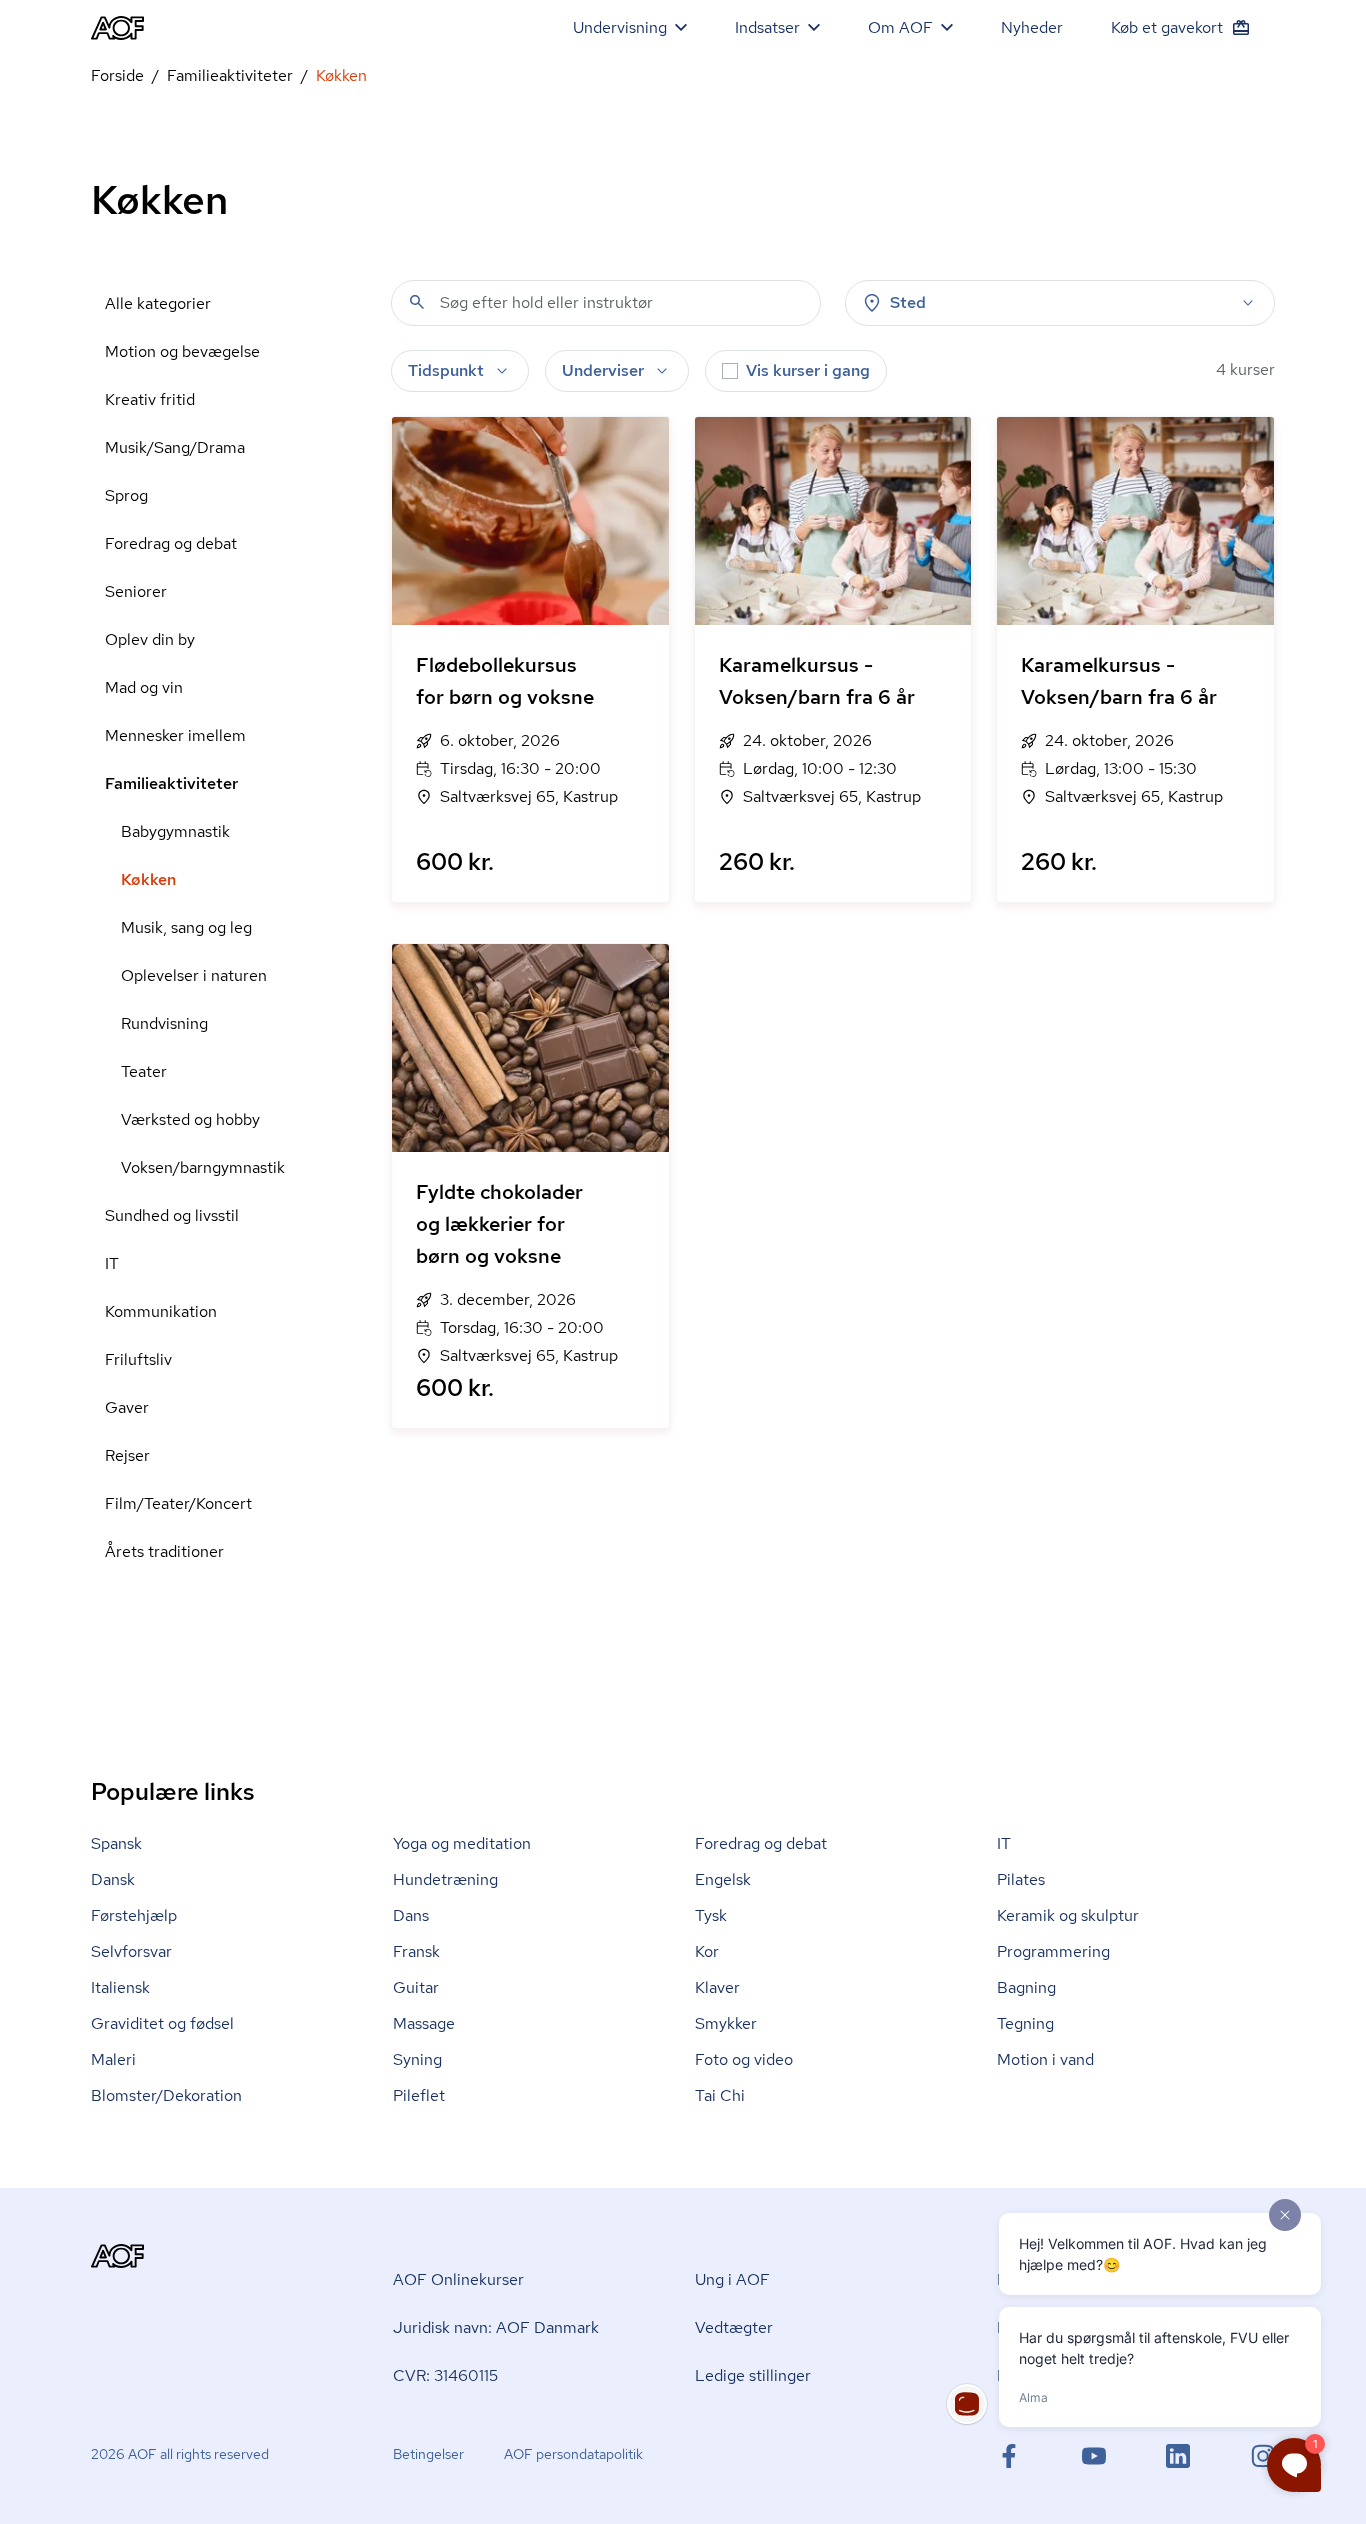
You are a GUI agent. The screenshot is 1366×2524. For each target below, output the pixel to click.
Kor (707, 1951)
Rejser (127, 1455)
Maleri (113, 2059)
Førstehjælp (134, 1915)
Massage (424, 2023)
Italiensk (120, 1987)
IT (112, 1263)
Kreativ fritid (150, 399)
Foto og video (744, 2059)
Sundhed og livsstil (172, 1215)
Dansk (113, 1879)
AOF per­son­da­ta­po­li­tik (573, 2454)
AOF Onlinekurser (458, 2279)
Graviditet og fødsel (162, 2023)
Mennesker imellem (175, 735)
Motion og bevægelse (182, 351)
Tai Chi (720, 2095)
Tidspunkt (446, 370)
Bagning (1026, 1987)
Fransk (416, 1951)
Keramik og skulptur (1068, 1915)
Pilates (1021, 1879)
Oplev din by (150, 639)
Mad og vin (144, 687)
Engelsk (723, 1879)
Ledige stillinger (753, 2375)
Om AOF (900, 27)
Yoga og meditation (462, 1843)
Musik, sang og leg (186, 927)
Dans (411, 1915)
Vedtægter (734, 2327)
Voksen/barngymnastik (203, 1167)
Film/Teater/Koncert (178, 1503)
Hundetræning (445, 1879)
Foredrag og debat (171, 543)
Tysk (711, 1915)
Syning (417, 2059)
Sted (908, 302)
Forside (117, 75)
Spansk (116, 1843)
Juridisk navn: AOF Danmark (496, 2327)
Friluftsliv (138, 1359)
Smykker (726, 2023)
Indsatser (767, 27)
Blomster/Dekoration (166, 2095)
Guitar (416, 1987)
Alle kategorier (158, 303)
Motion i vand (1045, 2059)
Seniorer (136, 591)
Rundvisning (164, 1023)
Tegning (1025, 2023)
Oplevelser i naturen (194, 975)
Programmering (1053, 1951)
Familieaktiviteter (230, 75)
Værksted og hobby (190, 1119)
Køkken (148, 879)
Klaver (717, 1987)
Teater (144, 1071)
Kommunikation (161, 1311)
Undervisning (620, 27)
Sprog (126, 495)
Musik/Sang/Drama (175, 447)
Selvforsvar (131, 1951)
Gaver (127, 1407)
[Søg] (417, 302)
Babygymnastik (175, 831)
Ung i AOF (732, 2279)
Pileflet (419, 2095)
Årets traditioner (164, 1551)
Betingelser (428, 2454)
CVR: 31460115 (445, 2375)
